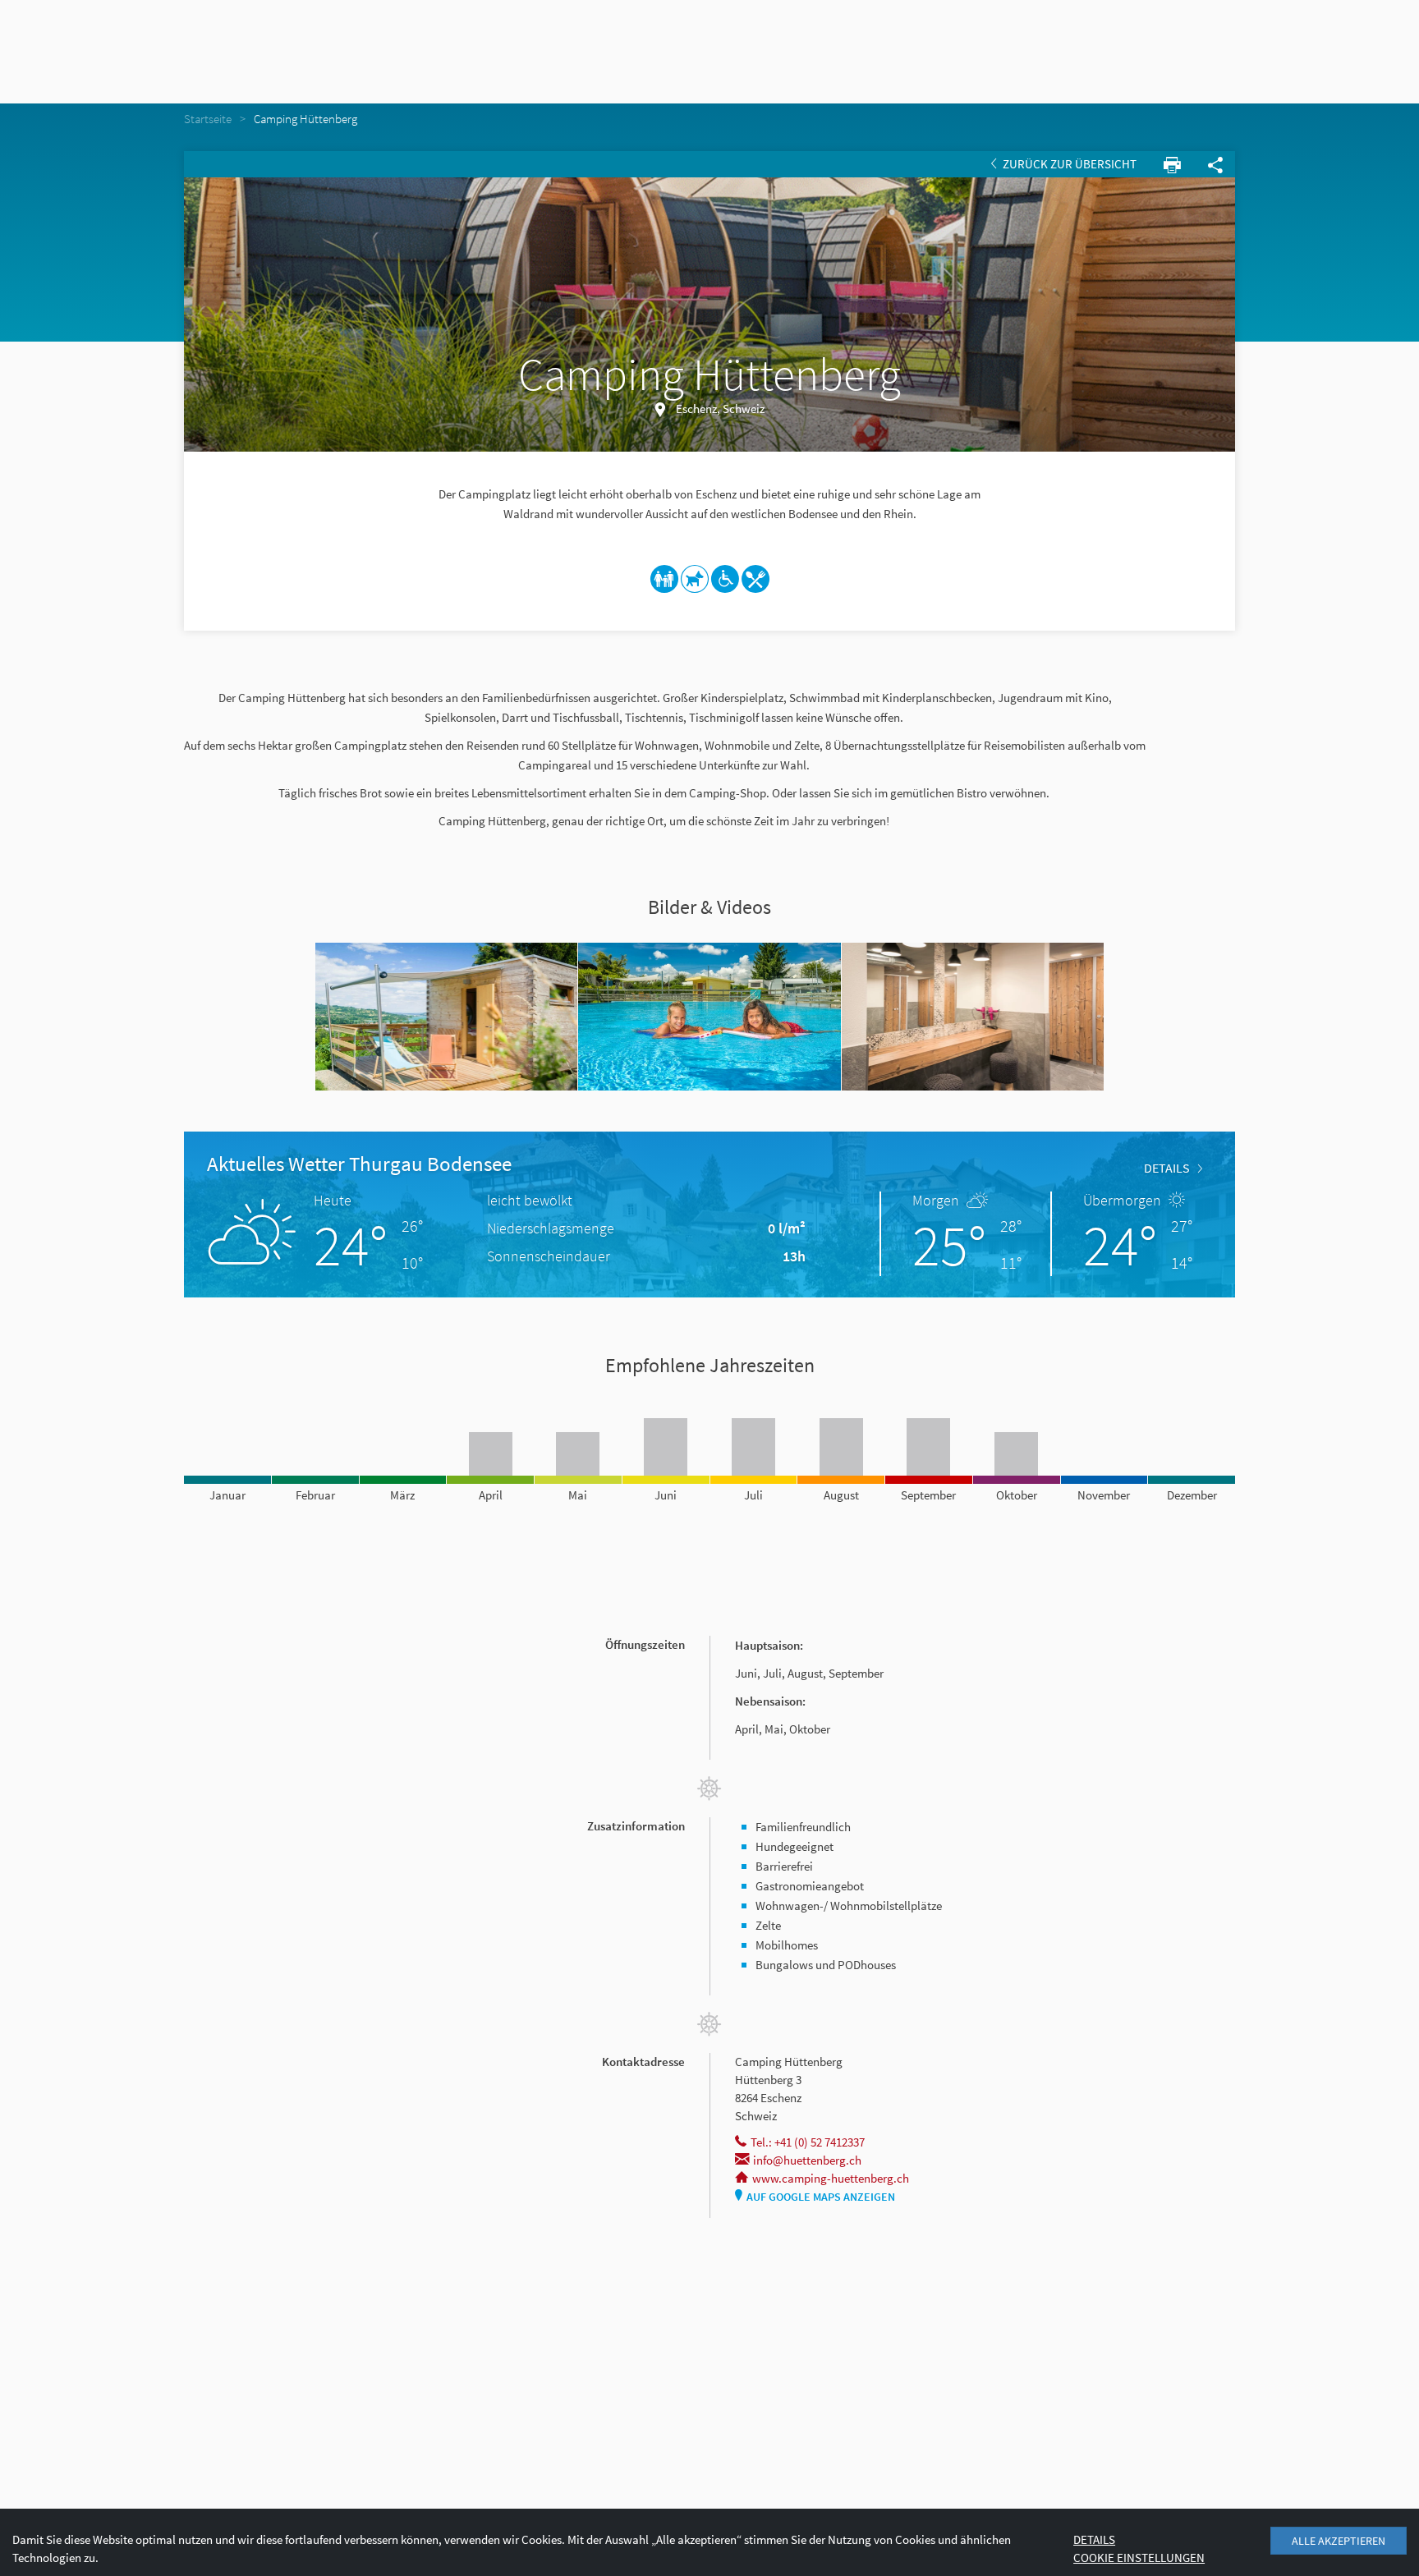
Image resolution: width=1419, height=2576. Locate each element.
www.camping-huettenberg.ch (831, 2178)
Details (1167, 1168)
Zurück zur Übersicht (1068, 164)
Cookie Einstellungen (1139, 2558)
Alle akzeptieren (1339, 2541)
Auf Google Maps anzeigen (821, 2197)
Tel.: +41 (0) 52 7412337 (808, 2142)
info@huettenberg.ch (807, 2160)
